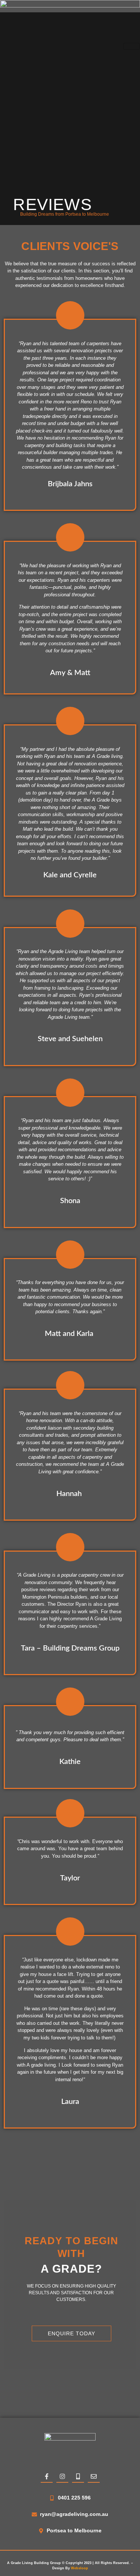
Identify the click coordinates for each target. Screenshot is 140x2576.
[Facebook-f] (47, 2477)
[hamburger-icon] (132, 46)
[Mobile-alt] (78, 2477)
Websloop (80, 2568)
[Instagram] (62, 2477)
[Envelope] (94, 2477)
